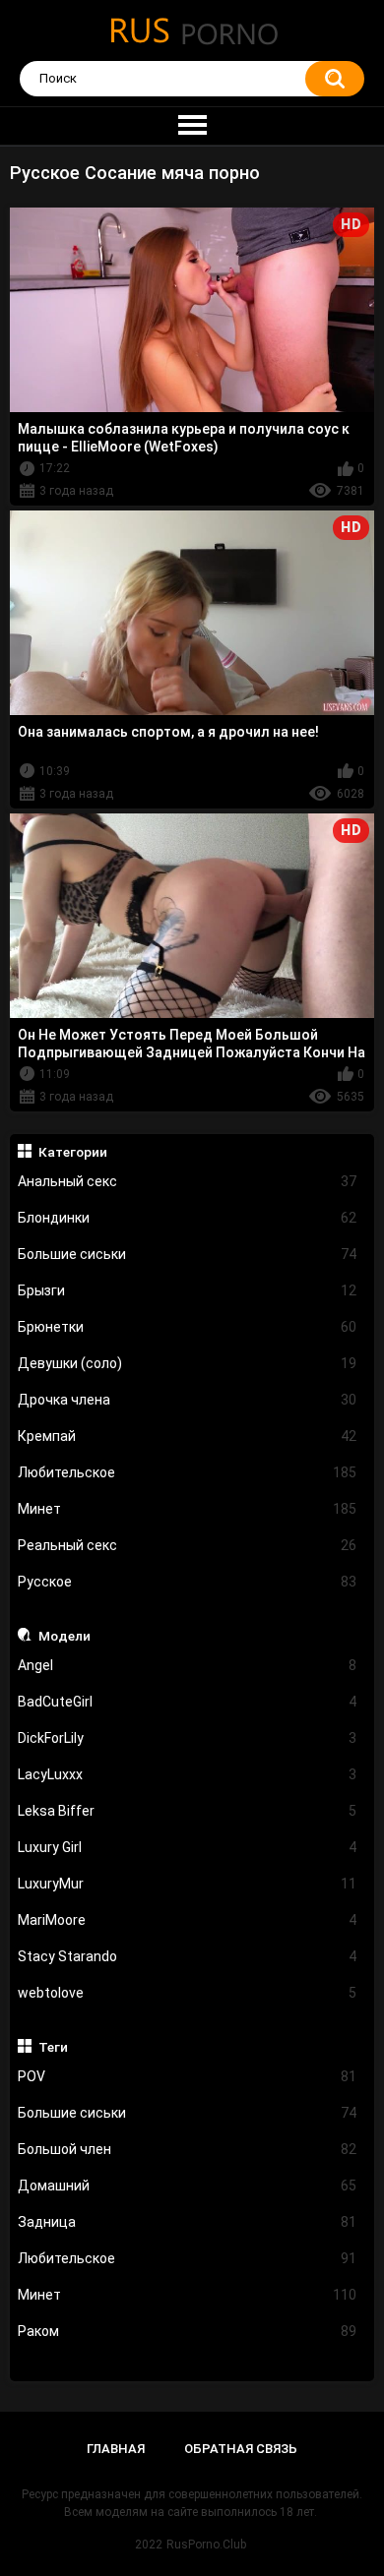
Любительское (188, 1472)
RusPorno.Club (206, 2545)
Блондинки (188, 1218)
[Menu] (192, 126)
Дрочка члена (188, 1400)
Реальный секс (188, 1545)
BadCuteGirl (188, 1702)
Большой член (188, 2149)
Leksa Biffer (188, 1811)
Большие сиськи (188, 1254)
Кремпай (188, 1436)
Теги (53, 2047)
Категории (73, 1152)
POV (188, 2076)
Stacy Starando (188, 1956)
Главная (116, 2449)
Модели (64, 1636)
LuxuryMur (188, 1884)
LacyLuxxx (188, 1774)
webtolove (188, 1993)
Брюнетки (188, 1327)
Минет (188, 1509)
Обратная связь (241, 2449)
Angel (188, 1665)
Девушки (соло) (188, 1363)
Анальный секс (188, 1181)
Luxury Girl (188, 1847)
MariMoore (188, 1920)
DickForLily (188, 1738)
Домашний (188, 2186)
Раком (188, 2331)
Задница (188, 2222)
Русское (188, 1582)
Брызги (188, 1290)
